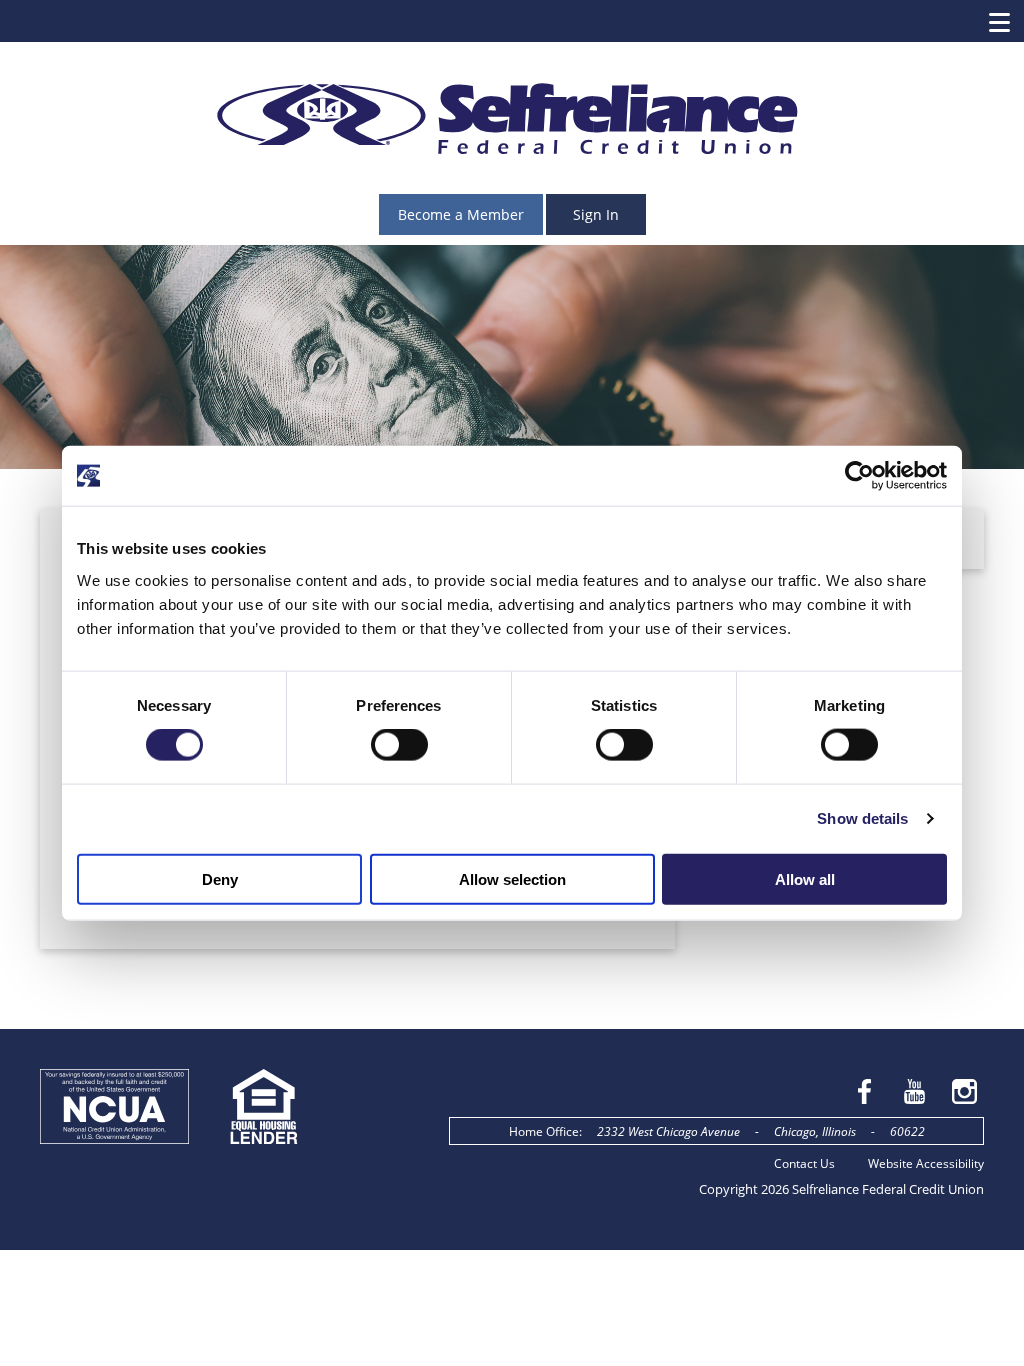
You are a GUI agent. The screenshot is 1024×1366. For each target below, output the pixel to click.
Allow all (805, 878)
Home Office (544, 1131)
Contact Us (804, 1163)
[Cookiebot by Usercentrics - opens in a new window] (859, 476)
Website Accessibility (926, 1163)
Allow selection (512, 878)
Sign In (596, 214)
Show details (862, 818)
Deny (220, 878)
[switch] (399, 745)
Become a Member (461, 214)
